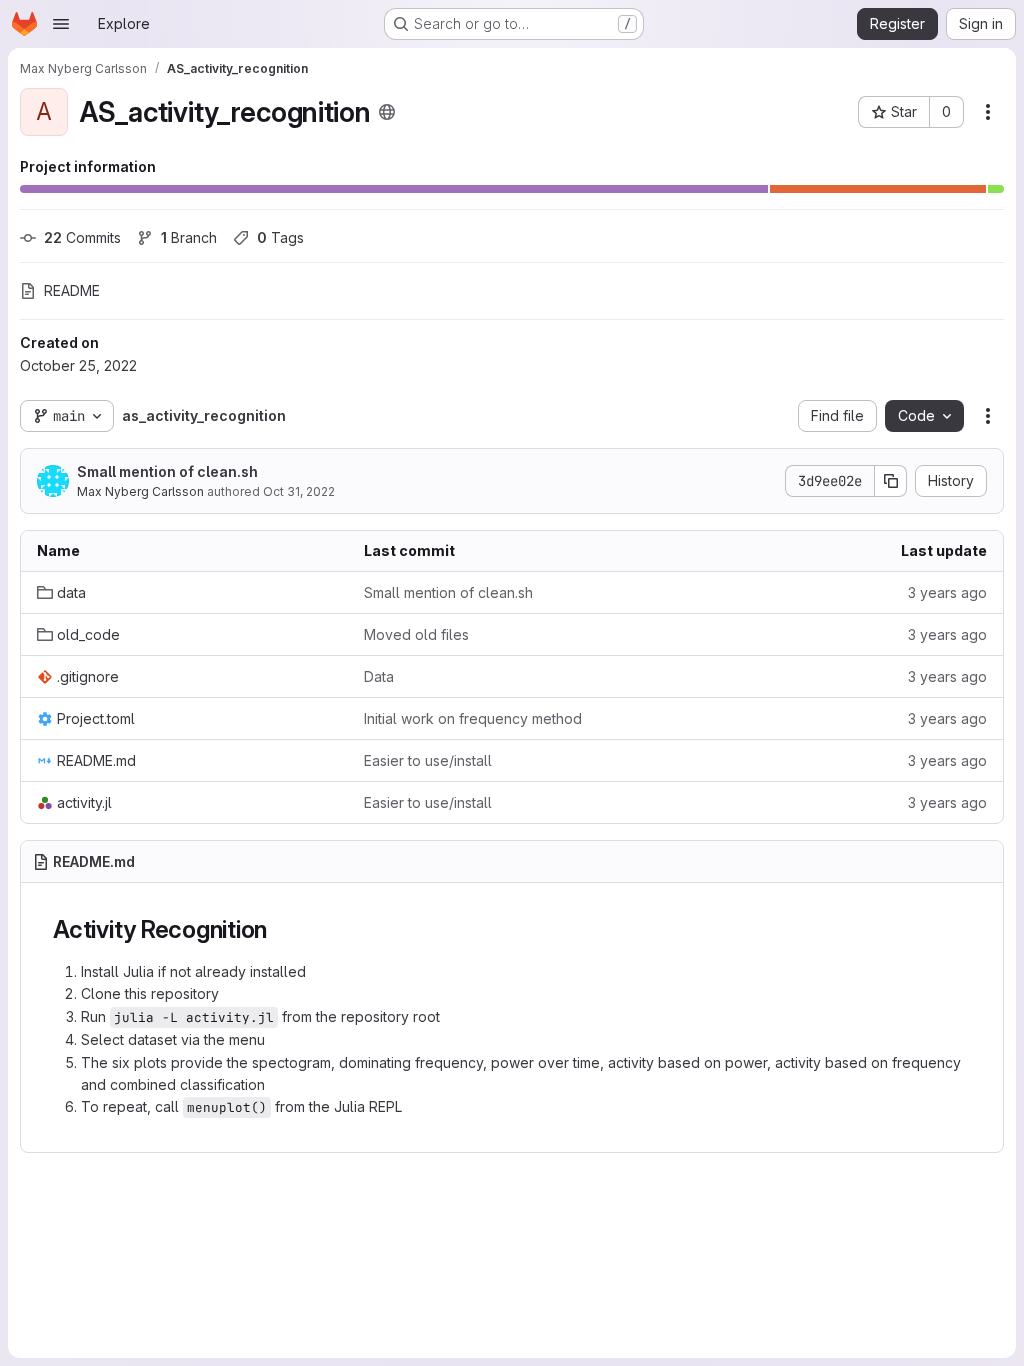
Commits (82, 237)
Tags (280, 237)
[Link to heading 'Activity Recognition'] (280, 929)
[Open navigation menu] (61, 24)
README (72, 290)
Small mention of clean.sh (167, 471)
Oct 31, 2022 (299, 491)
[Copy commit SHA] (891, 481)
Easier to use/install (428, 760)
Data (379, 676)
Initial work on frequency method (473, 718)
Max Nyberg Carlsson (140, 491)
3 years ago (947, 592)
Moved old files (416, 634)
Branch (189, 237)
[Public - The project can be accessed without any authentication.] (387, 112)
